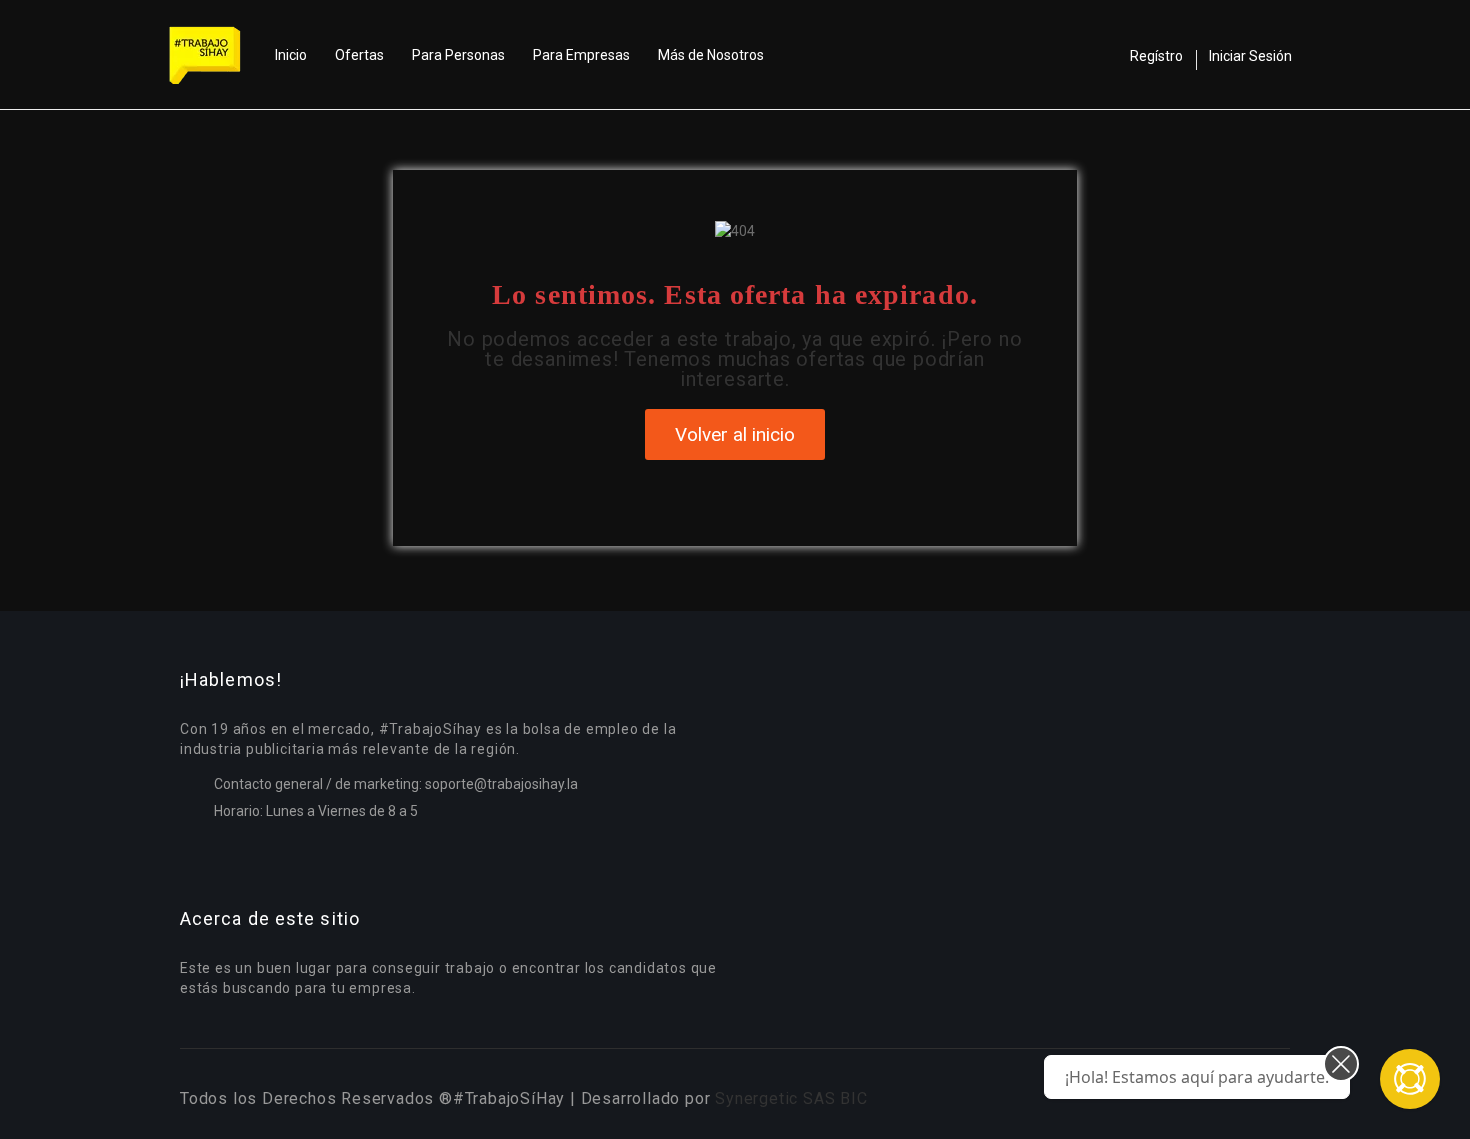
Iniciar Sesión (1250, 56)
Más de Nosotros (711, 55)
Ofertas (359, 55)
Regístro (1156, 56)
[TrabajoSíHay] (215, 55)
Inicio (291, 55)
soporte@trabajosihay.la (501, 784)
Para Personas (458, 55)
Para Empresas (581, 55)
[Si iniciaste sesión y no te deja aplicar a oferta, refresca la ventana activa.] (1410, 1079)
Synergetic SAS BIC (791, 1098)
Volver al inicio (735, 434)
